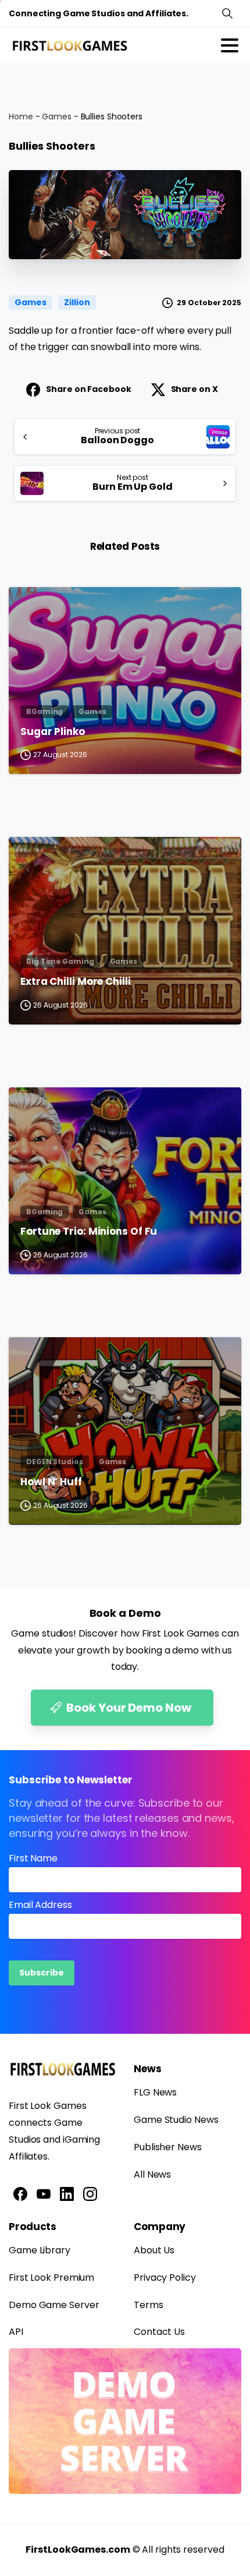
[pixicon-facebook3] (20, 2193)
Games (57, 116)
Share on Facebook (88, 389)
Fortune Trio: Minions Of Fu (89, 1232)
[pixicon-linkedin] (67, 2193)
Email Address (40, 1905)
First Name (33, 1858)
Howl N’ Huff (51, 1482)
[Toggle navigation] (230, 45)
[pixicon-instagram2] (90, 2193)
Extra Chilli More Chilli (76, 982)
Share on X (194, 389)
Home (21, 116)
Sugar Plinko (53, 732)
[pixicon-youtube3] (44, 2193)
